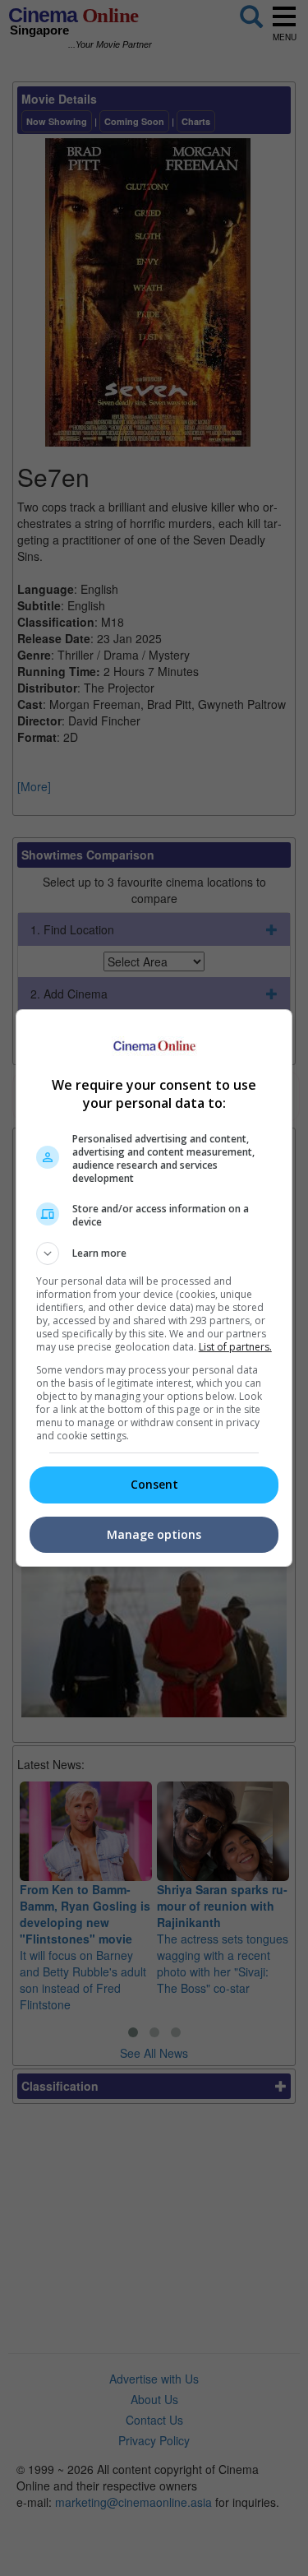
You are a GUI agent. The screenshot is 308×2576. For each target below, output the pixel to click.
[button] (154, 1253)
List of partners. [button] (235, 1347)
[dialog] (154, 1288)
